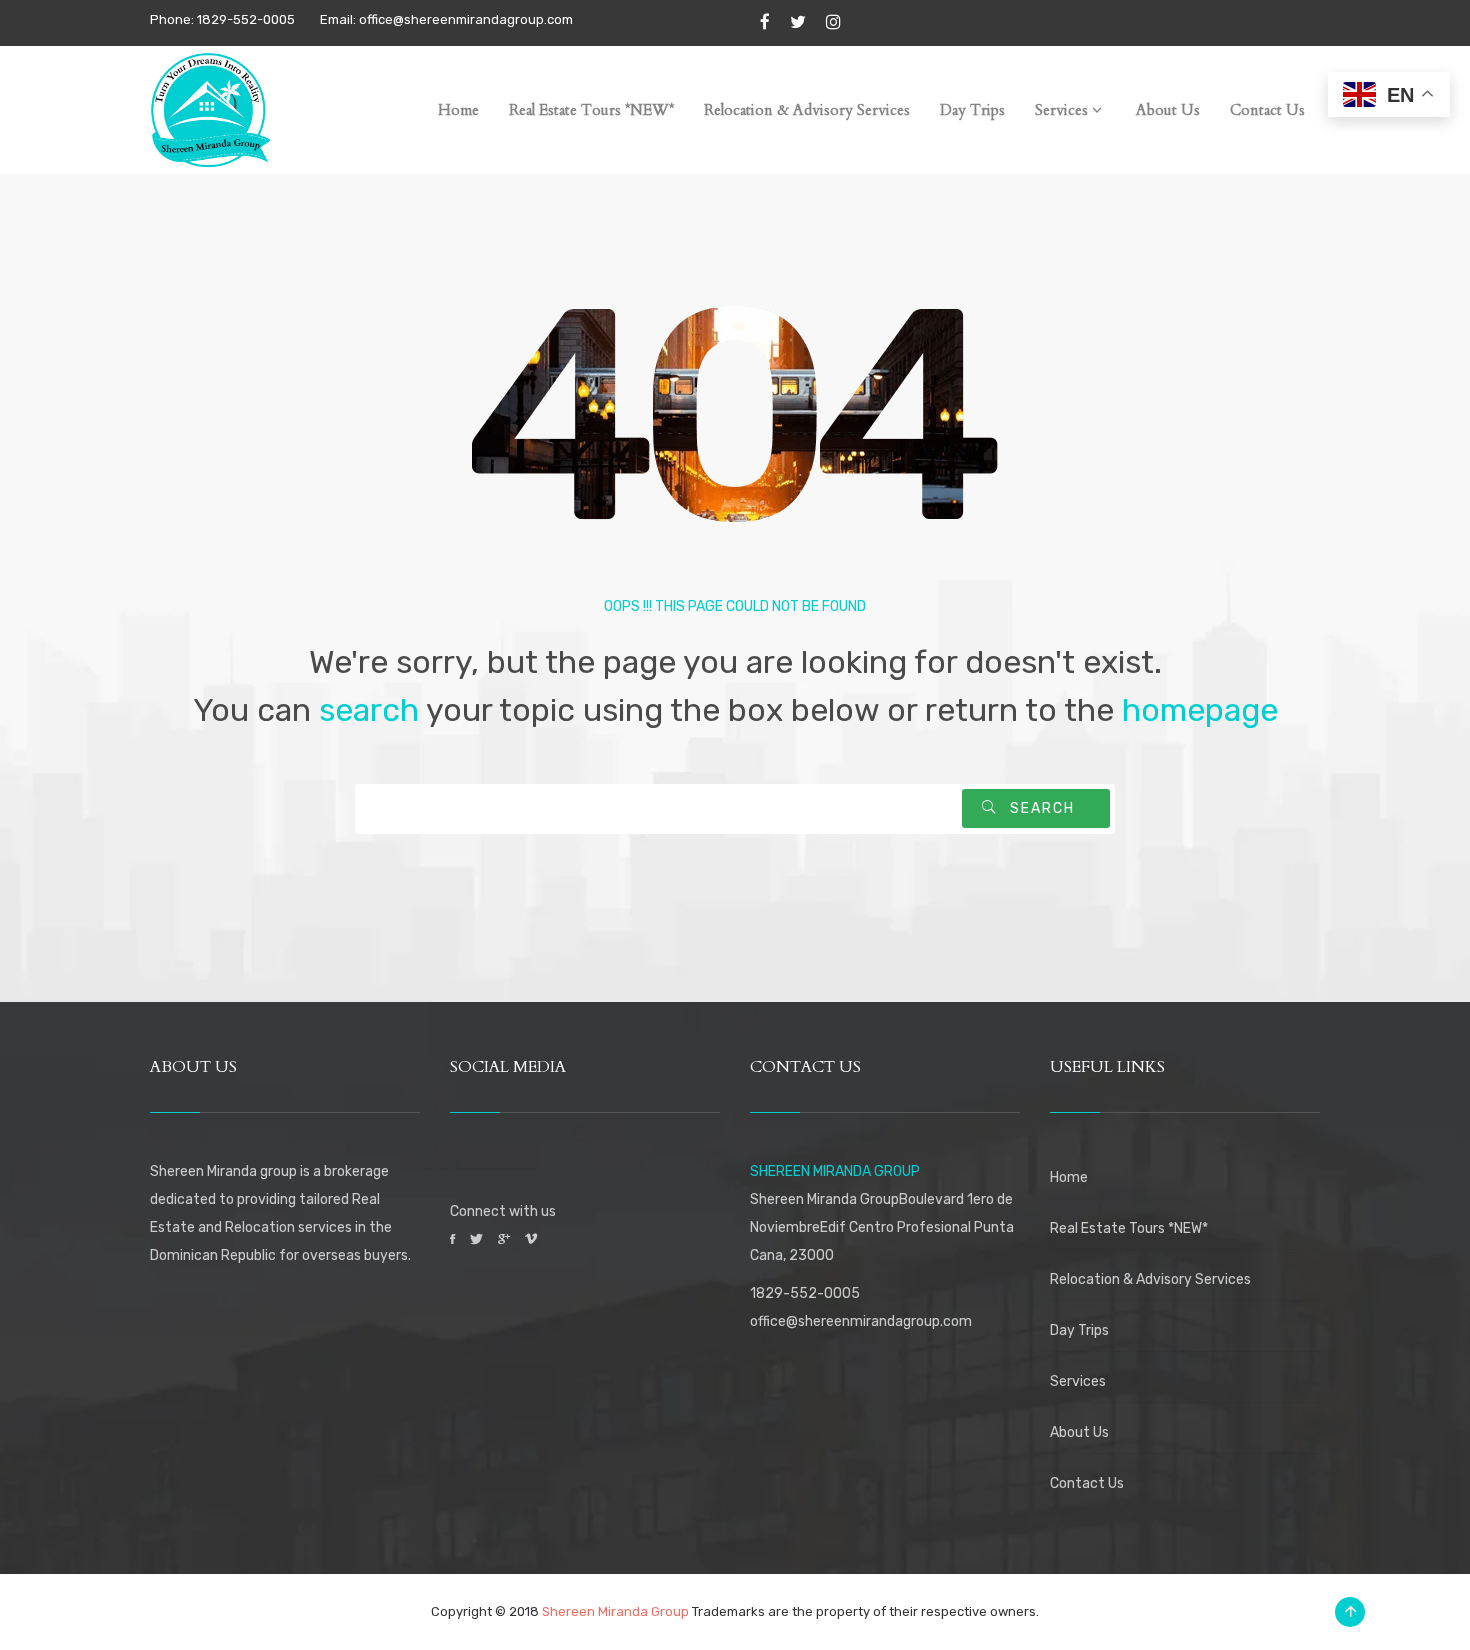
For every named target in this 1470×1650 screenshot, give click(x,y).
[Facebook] (765, 23)
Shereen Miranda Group (615, 1611)
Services (1078, 1381)
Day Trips (1079, 1330)
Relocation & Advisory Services (1150, 1279)
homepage (1200, 710)
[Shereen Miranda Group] (210, 105)
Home (1069, 1177)
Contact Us (1087, 1483)
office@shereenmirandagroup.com (861, 1321)
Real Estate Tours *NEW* (1129, 1228)
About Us (1079, 1432)
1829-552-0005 (805, 1293)
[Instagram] (833, 23)
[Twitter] (798, 23)
